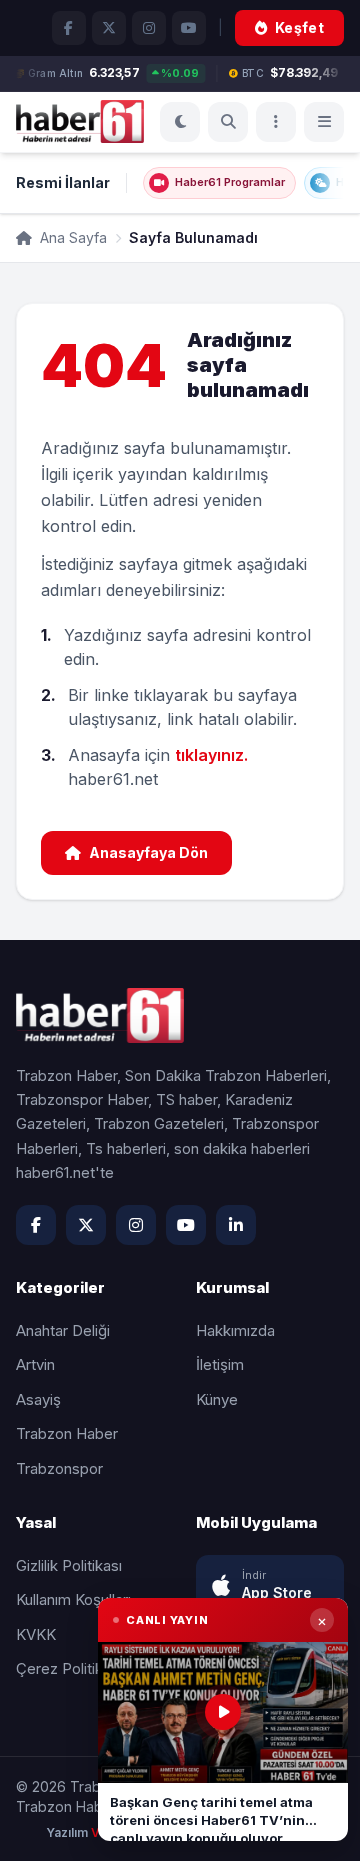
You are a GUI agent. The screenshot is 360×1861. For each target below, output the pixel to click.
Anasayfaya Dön (148, 852)
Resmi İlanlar (63, 182)
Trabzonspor (59, 1468)
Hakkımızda (235, 1330)
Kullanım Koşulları (73, 1599)
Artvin (35, 1364)
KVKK (36, 1634)
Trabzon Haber (67, 1433)
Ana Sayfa (71, 237)
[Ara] (228, 122)
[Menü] (276, 122)
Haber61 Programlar (230, 182)
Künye (217, 1399)
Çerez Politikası (69, 1668)
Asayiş (38, 1399)
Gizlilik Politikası (69, 1565)
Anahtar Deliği (63, 1330)
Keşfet (299, 27)
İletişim (220, 1364)
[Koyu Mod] (180, 122)
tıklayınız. (211, 755)
